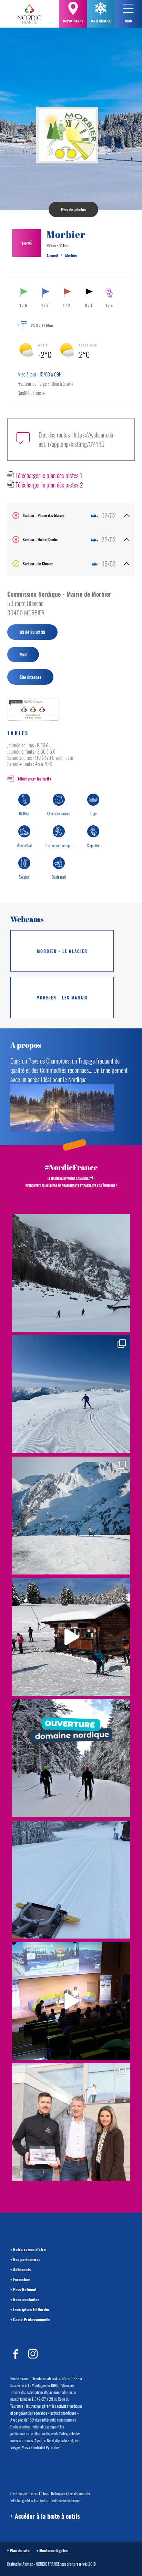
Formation (22, 2279)
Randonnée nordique (59, 845)
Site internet (30, 677)
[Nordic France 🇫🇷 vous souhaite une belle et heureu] (71, 1516)
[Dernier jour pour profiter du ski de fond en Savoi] (71, 1273)
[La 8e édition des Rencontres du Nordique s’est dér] (71, 2122)
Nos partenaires (27, 2259)
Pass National (25, 2289)
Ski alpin (24, 877)
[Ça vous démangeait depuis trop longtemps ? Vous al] (71, 1880)
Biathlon (24, 814)
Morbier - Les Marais (62, 998)
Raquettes (93, 845)
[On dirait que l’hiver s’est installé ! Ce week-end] (71, 1637)
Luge (93, 814)
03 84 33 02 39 (32, 632)
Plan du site (20, 2550)
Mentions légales (53, 2550)
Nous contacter (26, 2299)
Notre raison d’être (29, 2249)
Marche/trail (24, 845)
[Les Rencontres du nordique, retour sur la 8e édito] (71, 2001)
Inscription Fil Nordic (31, 2309)
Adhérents (22, 2269)
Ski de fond (59, 877)
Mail (23, 655)
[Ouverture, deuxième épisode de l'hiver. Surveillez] (71, 1758)
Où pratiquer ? (73, 21)
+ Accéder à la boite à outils (45, 2516)
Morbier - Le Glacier (62, 951)
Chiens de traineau (59, 814)
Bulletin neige (101, 21)
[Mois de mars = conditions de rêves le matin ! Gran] (71, 1394)
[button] (128, 8)
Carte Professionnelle (32, 2319)
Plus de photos (73, 209)
